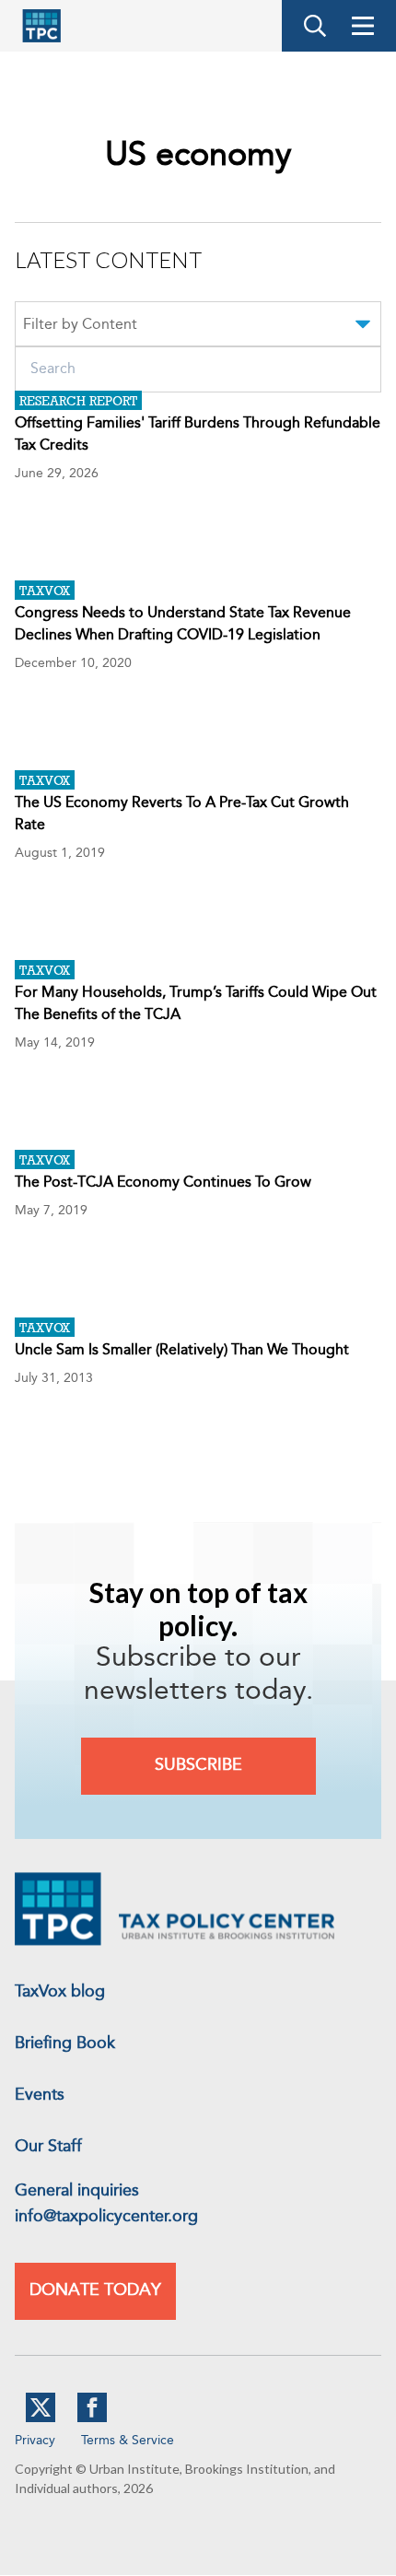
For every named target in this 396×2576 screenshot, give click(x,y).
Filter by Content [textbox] (80, 325)
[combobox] (198, 327)
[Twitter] (41, 2418)
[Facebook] (92, 2418)
